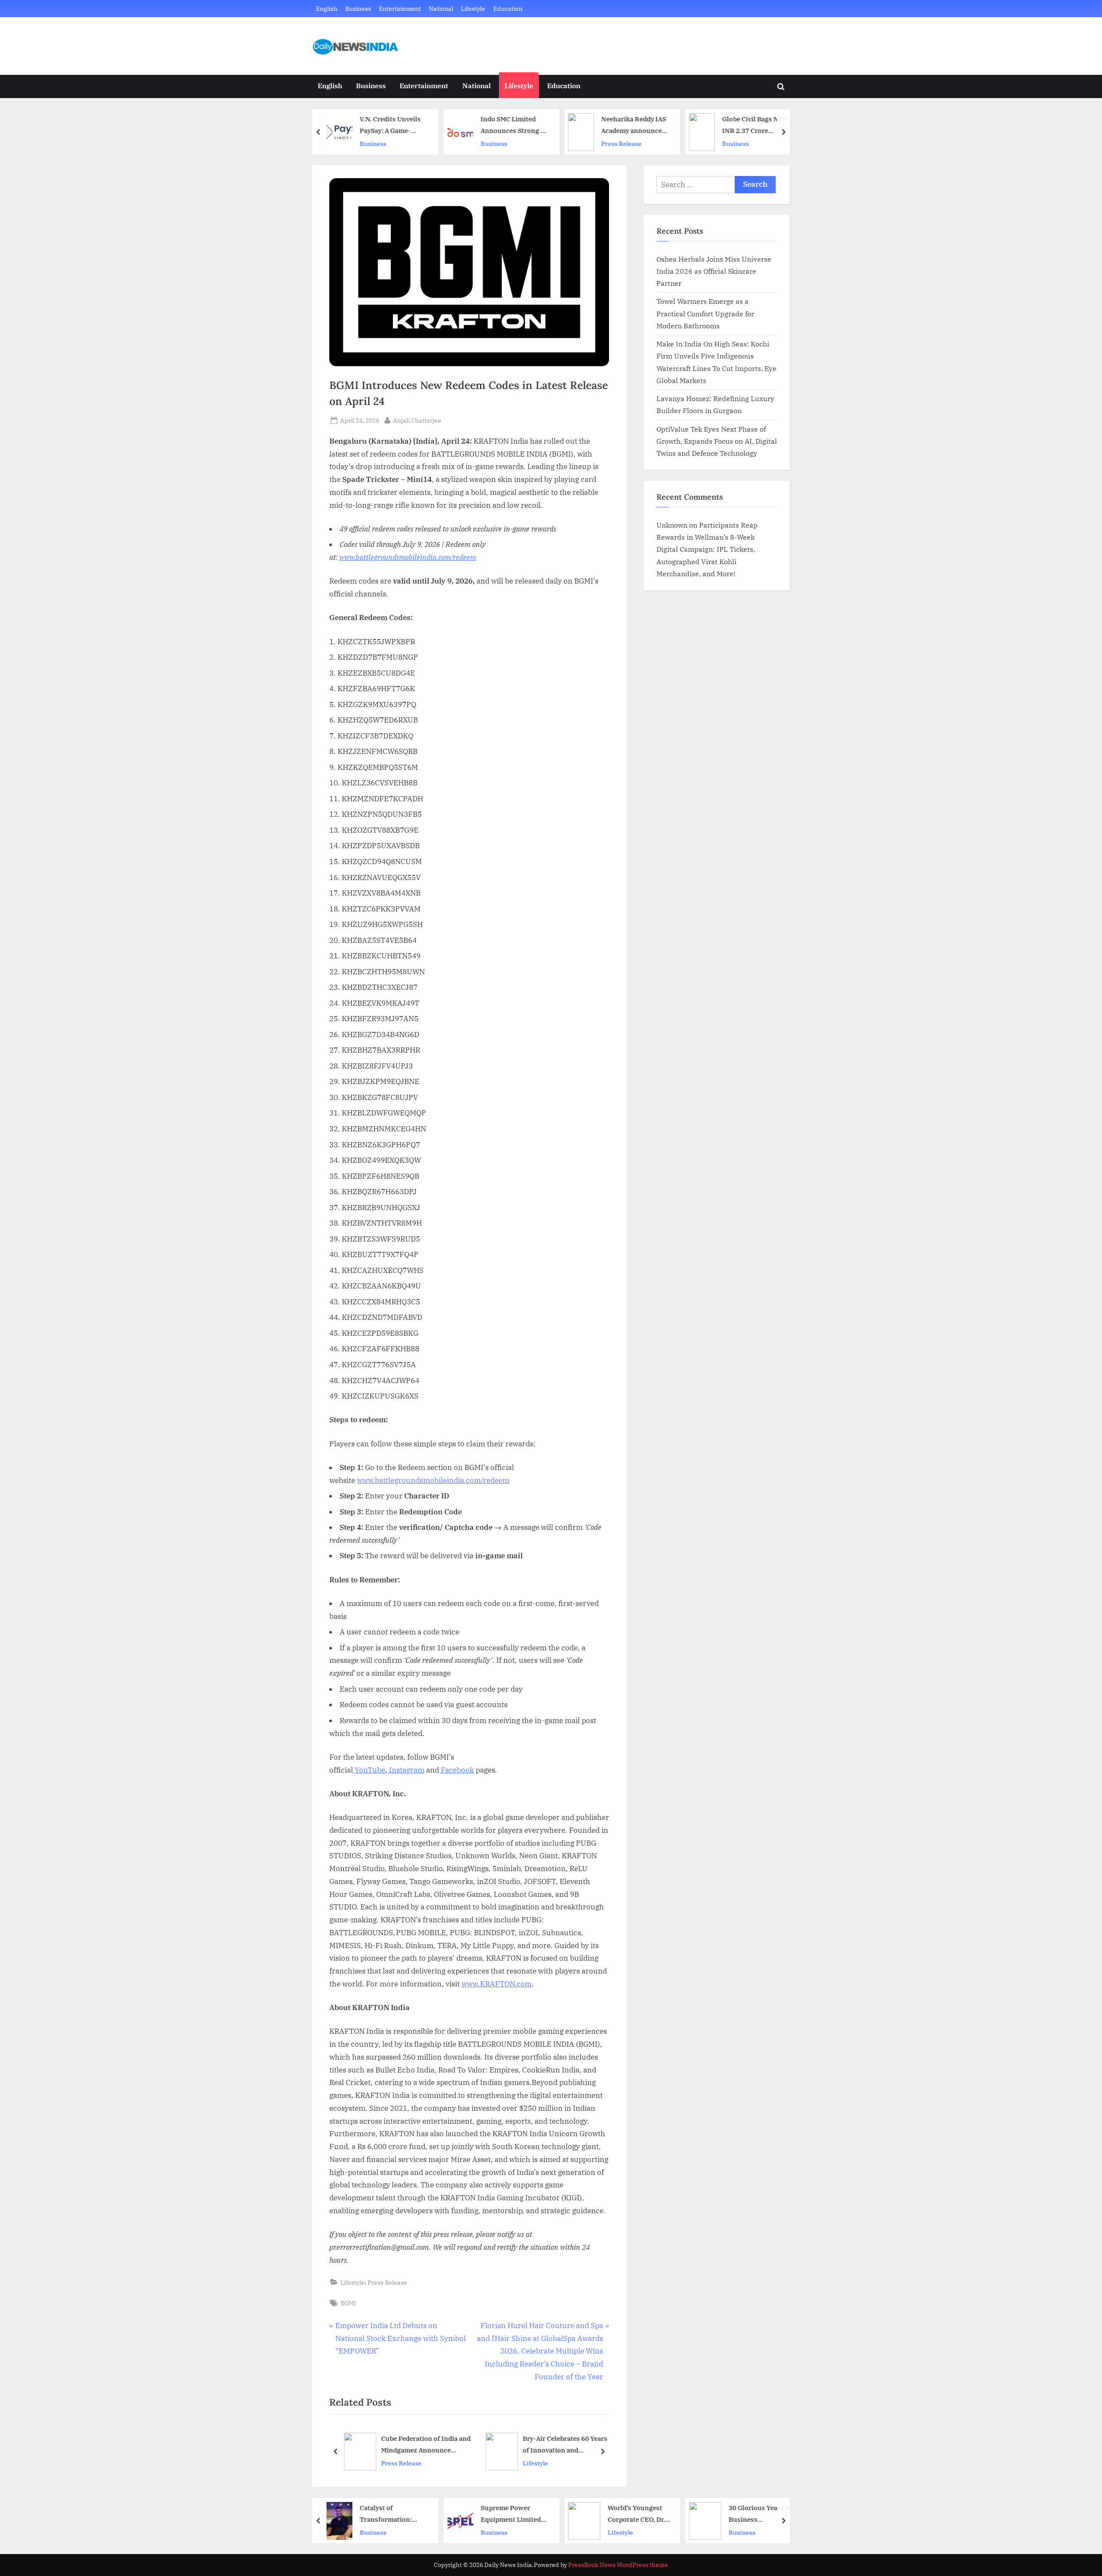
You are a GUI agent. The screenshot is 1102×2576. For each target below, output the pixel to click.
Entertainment (400, 8)
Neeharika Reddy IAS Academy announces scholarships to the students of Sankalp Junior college (634, 125)
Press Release (622, 144)
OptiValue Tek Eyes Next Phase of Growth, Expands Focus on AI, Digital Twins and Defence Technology (717, 441)
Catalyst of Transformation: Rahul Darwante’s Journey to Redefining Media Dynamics (394, 2514)
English (327, 8)
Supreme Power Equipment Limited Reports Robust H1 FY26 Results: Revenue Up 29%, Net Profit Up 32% (514, 2514)
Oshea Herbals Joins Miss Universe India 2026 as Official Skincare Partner (714, 271)
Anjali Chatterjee (417, 420)
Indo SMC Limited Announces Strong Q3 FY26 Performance (515, 125)
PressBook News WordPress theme (618, 2565)
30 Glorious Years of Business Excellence (760, 2514)
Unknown (672, 525)
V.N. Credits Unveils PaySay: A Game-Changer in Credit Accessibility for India (394, 125)
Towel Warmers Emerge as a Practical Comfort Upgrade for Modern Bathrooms (705, 313)
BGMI (348, 2303)
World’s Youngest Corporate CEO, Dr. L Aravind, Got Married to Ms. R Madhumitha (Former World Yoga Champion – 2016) (639, 2514)
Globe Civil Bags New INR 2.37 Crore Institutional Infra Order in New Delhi (755, 125)
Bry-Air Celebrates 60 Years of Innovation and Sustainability (425, 2445)
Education (508, 8)
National (441, 8)
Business (358, 8)
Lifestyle (473, 8)
